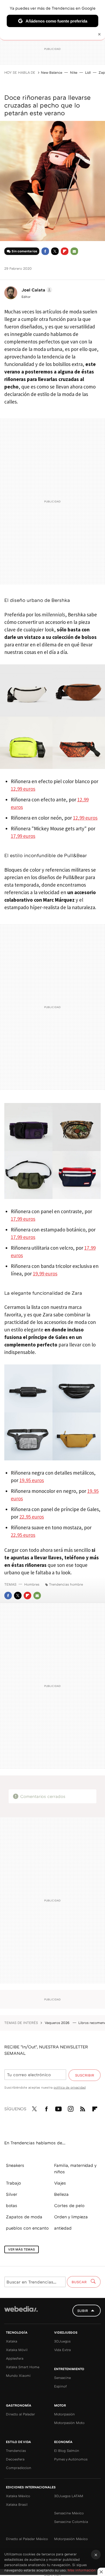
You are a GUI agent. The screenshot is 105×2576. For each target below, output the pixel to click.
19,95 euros (32, 1480)
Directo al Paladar (20, 2414)
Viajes (60, 2183)
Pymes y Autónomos (71, 2459)
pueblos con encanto (27, 2228)
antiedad (63, 2228)
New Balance (52, 72)
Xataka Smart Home (23, 2367)
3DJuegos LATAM (69, 2496)
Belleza (61, 2194)
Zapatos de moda (24, 2217)
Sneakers (15, 2165)
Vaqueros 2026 (58, 2023)
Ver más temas (22, 2249)
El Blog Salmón (67, 2451)
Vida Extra (62, 2350)
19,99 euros (45, 1274)
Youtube (58, 2108)
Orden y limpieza (71, 2217)
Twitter (55, 251)
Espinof (60, 2386)
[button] (36, 290)
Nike (74, 72)
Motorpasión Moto (69, 2423)
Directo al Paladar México (27, 2539)
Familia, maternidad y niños (75, 2168)
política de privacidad (70, 2087)
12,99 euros (23, 789)
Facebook (45, 251)
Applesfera (15, 2358)
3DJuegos (62, 2341)
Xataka (12, 2341)
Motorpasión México (71, 2539)
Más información (82, 2570)
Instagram (71, 2108)
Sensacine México (69, 2513)
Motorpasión (64, 2414)
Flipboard (65, 251)
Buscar (80, 2282)
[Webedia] (21, 2313)
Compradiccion (19, 2468)
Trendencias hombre (66, 1584)
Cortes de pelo (69, 2205)
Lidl (88, 72)
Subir (83, 2311)
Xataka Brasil (17, 2504)
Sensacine (62, 2378)
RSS (83, 2108)
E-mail (74, 251)
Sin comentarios (24, 251)
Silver (12, 2194)
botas (12, 2205)
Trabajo (13, 2183)
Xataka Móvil (17, 2350)
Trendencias (16, 2451)
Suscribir (85, 2075)
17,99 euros (23, 836)
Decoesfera (15, 2459)
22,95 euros (32, 1517)
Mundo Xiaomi (18, 2375)
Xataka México (18, 2496)
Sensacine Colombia (71, 2522)
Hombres (32, 1584)
